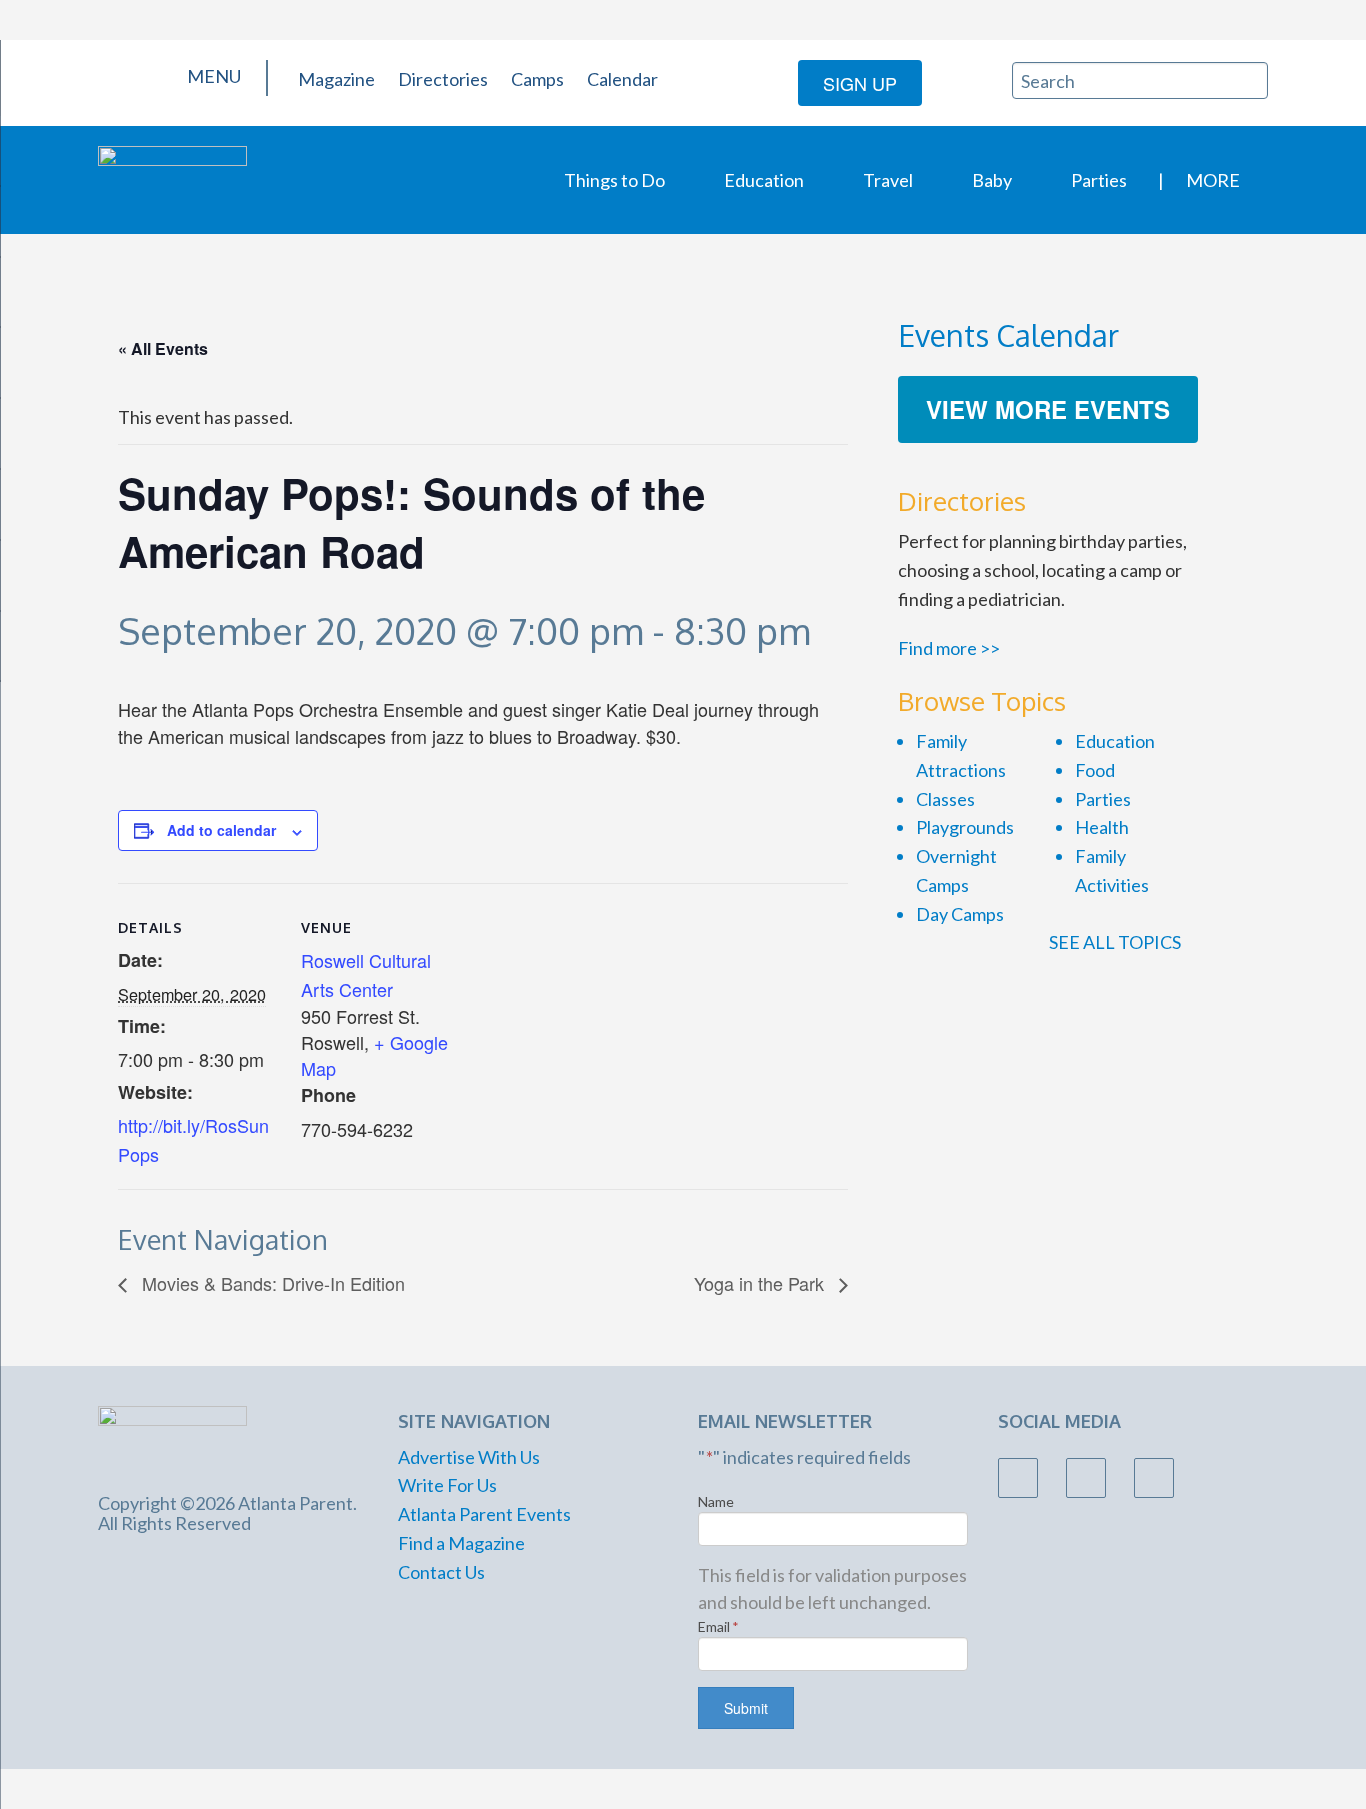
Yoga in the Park (761, 1283)
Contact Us (441, 1572)
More (1213, 180)
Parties (1099, 180)
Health (1102, 827)
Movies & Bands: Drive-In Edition (271, 1283)
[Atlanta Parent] (172, 178)
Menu (212, 76)
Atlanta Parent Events (484, 1514)
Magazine (336, 79)
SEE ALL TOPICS (1116, 942)
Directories (443, 79)
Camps (537, 79)
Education (764, 180)
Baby (992, 180)
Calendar (622, 79)
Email (718, 1626)
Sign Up (860, 83)
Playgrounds (965, 827)
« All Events (163, 348)
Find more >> (949, 648)
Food (1095, 770)
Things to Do (614, 180)
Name (716, 1501)
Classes (945, 799)
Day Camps (960, 914)
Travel (888, 180)
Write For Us (447, 1485)
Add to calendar (221, 830)
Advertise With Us (469, 1457)
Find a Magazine (461, 1543)
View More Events (1048, 409)
